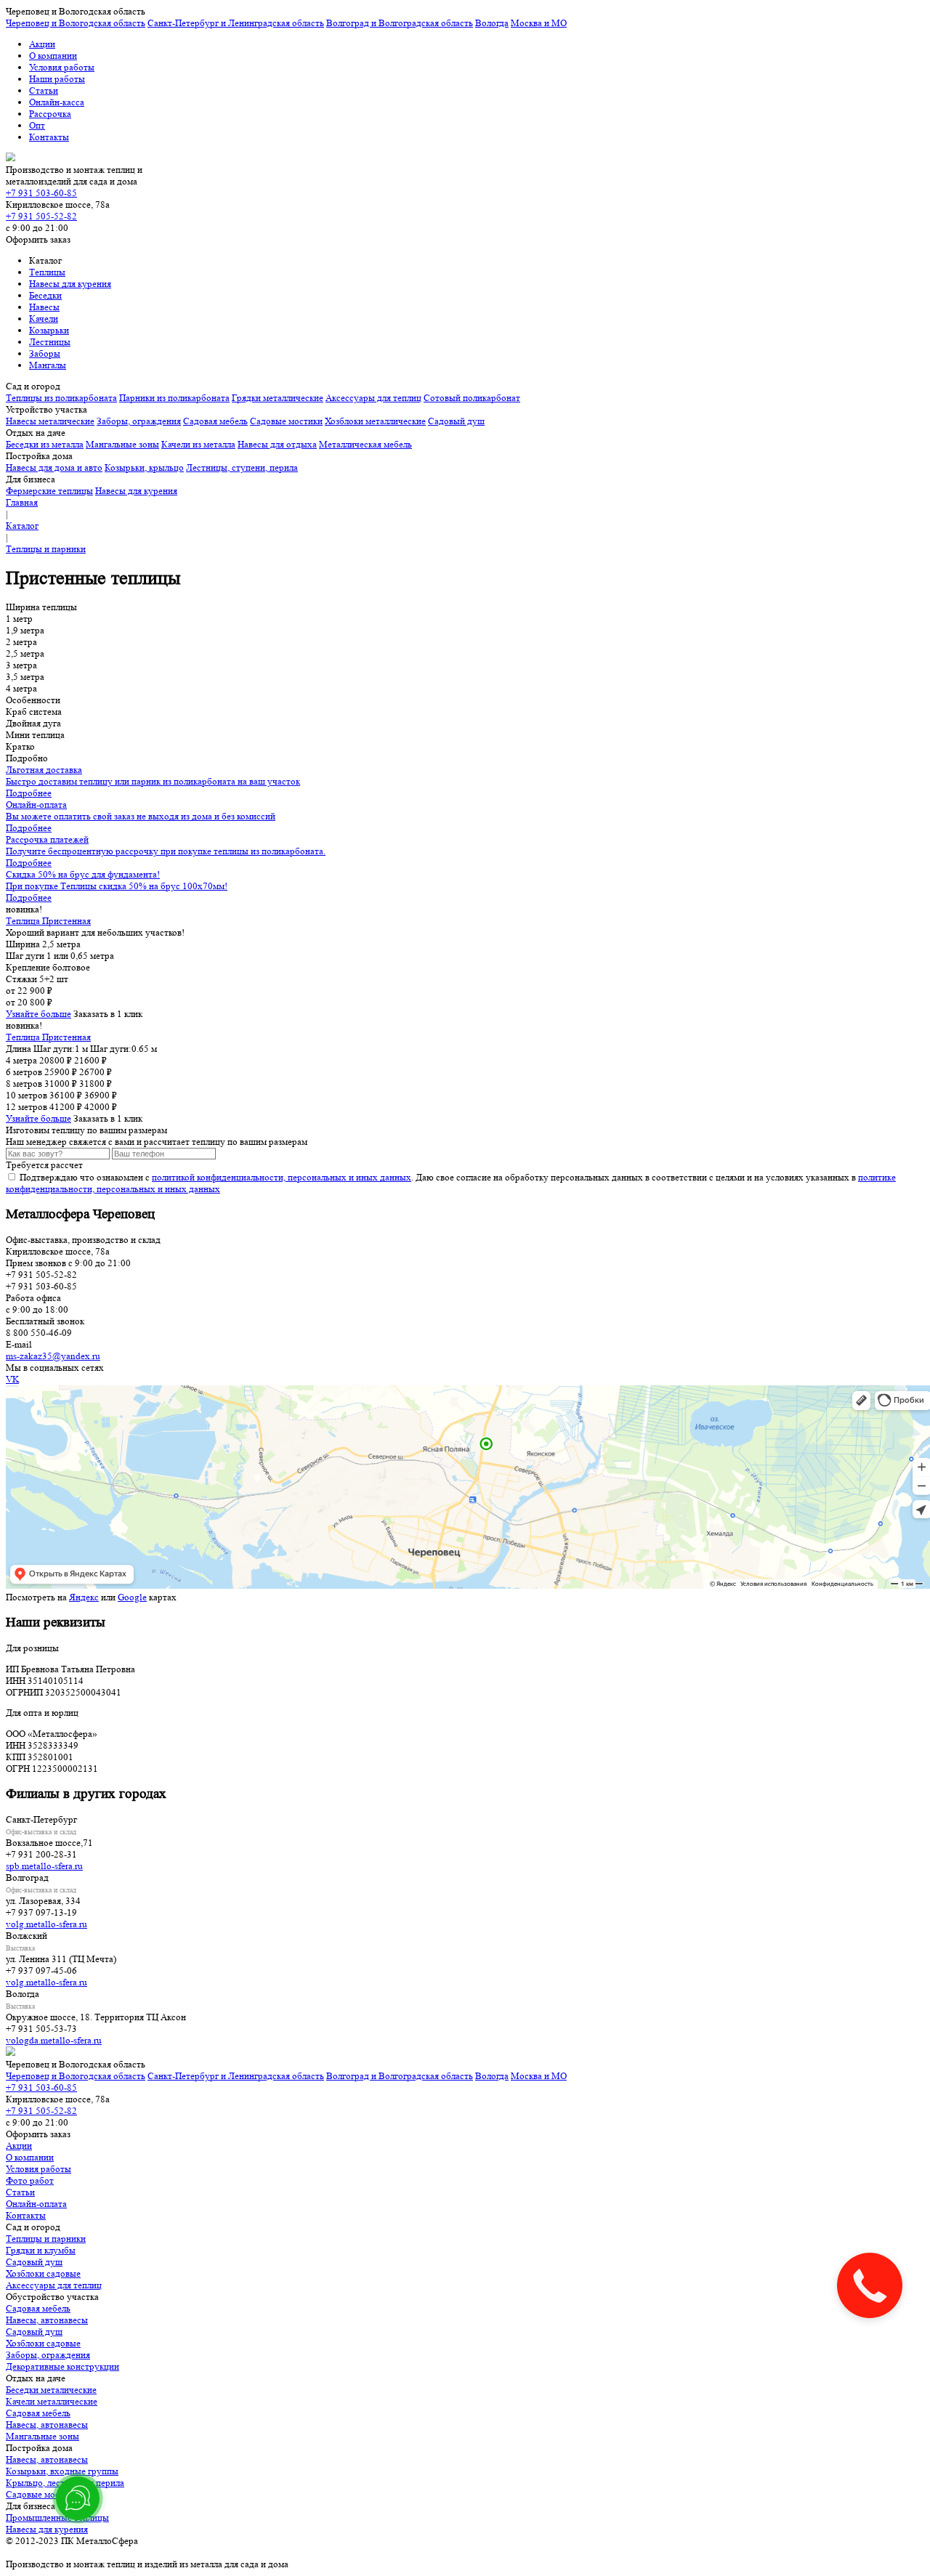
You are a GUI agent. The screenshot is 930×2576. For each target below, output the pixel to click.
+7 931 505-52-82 (41, 216)
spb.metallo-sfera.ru (44, 1866)
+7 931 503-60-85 (41, 193)
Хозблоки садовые (43, 2273)
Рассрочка (50, 114)
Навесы (44, 307)
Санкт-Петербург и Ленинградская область (236, 23)
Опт (37, 125)
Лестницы (50, 342)
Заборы (45, 353)
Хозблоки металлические (375, 421)
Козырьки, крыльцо (144, 467)
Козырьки (49, 330)
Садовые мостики (286, 421)
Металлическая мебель (365, 444)
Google (132, 1597)
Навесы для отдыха (277, 444)
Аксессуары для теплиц (373, 398)
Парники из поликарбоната (174, 398)
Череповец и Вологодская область (76, 23)
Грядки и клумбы (41, 2250)
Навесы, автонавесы (47, 2320)
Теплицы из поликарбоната (61, 398)
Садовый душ (456, 421)
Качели (44, 319)
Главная (22, 502)
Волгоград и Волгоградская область (400, 23)
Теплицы (47, 272)
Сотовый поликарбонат (472, 398)
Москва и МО (539, 23)
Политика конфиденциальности (70, 2552)
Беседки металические (51, 2390)
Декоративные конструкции (62, 2366)
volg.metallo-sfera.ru (46, 1924)
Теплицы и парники (46, 549)
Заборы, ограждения (139, 421)
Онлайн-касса (57, 102)
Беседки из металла (45, 444)
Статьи (44, 90)
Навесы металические (50, 421)
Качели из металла (198, 444)
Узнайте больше (39, 1014)
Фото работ (30, 2180)
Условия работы (62, 67)
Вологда (492, 23)
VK (12, 1379)
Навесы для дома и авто (54, 467)
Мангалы (48, 365)
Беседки (45, 295)
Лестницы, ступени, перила (242, 467)
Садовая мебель (215, 421)
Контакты (49, 137)
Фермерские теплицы (49, 491)
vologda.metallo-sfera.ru (54, 2040)
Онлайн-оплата (36, 2204)
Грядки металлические (278, 398)
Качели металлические (52, 2401)
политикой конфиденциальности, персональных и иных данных (282, 1177)
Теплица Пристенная (48, 921)
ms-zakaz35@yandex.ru (53, 1356)
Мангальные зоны (122, 444)
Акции (42, 44)
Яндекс (84, 1597)
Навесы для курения (70, 284)
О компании (53, 56)
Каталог (22, 526)
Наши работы (57, 79)
